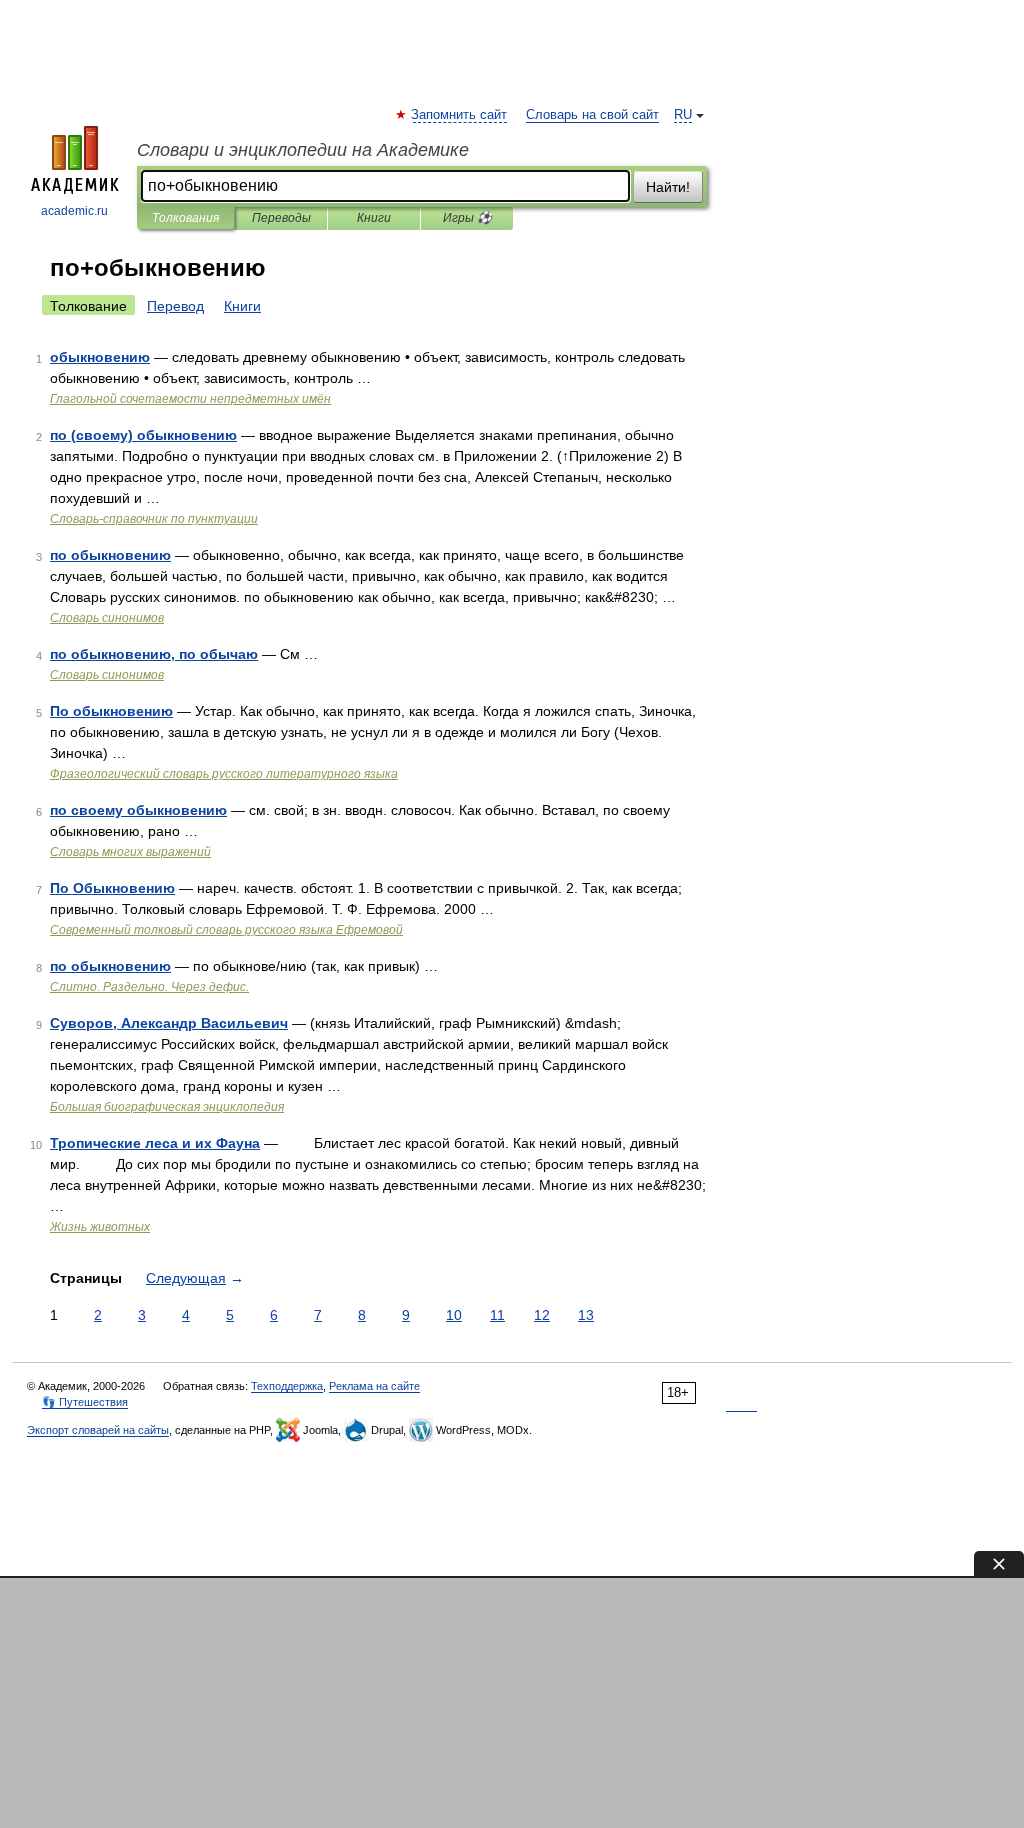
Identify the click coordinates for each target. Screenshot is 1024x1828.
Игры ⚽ (467, 218)
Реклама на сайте (374, 1386)
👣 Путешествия (85, 1402)
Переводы (281, 218)
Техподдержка (287, 1386)
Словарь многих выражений (130, 852)
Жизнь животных (100, 1227)
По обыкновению (111, 711)
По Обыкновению (112, 888)
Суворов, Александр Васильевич (169, 1023)
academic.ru (74, 211)
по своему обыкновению (138, 810)
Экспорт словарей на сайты (98, 1430)
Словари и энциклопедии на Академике (303, 150)
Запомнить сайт (460, 115)
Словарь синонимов (107, 618)
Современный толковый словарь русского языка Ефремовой (226, 930)
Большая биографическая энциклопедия (167, 1107)
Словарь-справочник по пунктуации (154, 519)
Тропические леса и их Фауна (155, 1143)
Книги (374, 218)
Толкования (185, 218)
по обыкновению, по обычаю (154, 654)
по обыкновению (110, 555)
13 (586, 1315)
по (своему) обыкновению (143, 435)
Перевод (175, 306)
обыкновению (100, 357)
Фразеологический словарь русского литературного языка (224, 774)
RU (683, 115)
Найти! (668, 187)
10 (454, 1315)
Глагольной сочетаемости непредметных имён (190, 399)
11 (497, 1315)
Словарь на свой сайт (592, 115)
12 (542, 1315)
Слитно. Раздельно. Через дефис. (149, 987)
